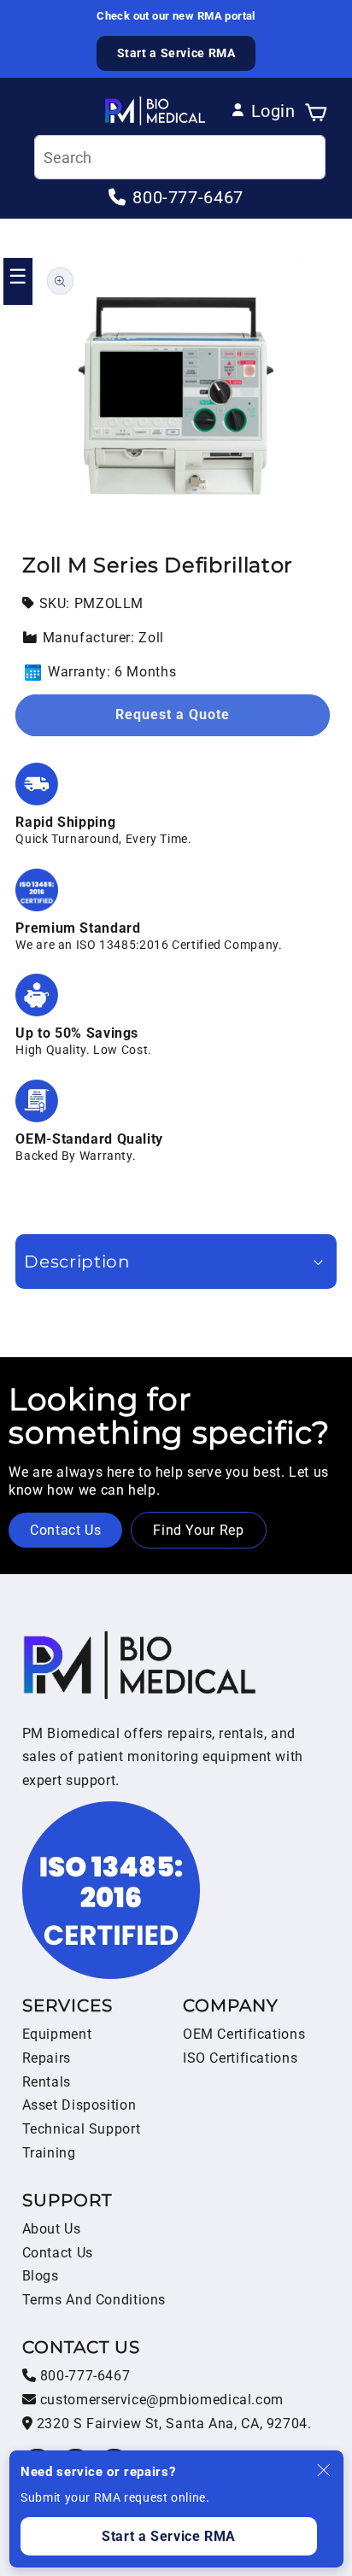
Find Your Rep (198, 1530)
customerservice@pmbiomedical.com (160, 2400)
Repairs (47, 2058)
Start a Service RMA (176, 53)
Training (49, 2153)
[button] (316, 111)
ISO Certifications (240, 2058)
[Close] (324, 2470)
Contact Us (65, 1530)
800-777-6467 (83, 2376)
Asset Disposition (79, 2105)
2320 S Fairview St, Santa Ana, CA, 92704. (172, 2424)
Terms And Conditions (94, 2300)
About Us (52, 2229)
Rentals (47, 2082)
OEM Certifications (244, 2034)
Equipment (57, 2034)
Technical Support (82, 2129)
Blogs (41, 2276)
